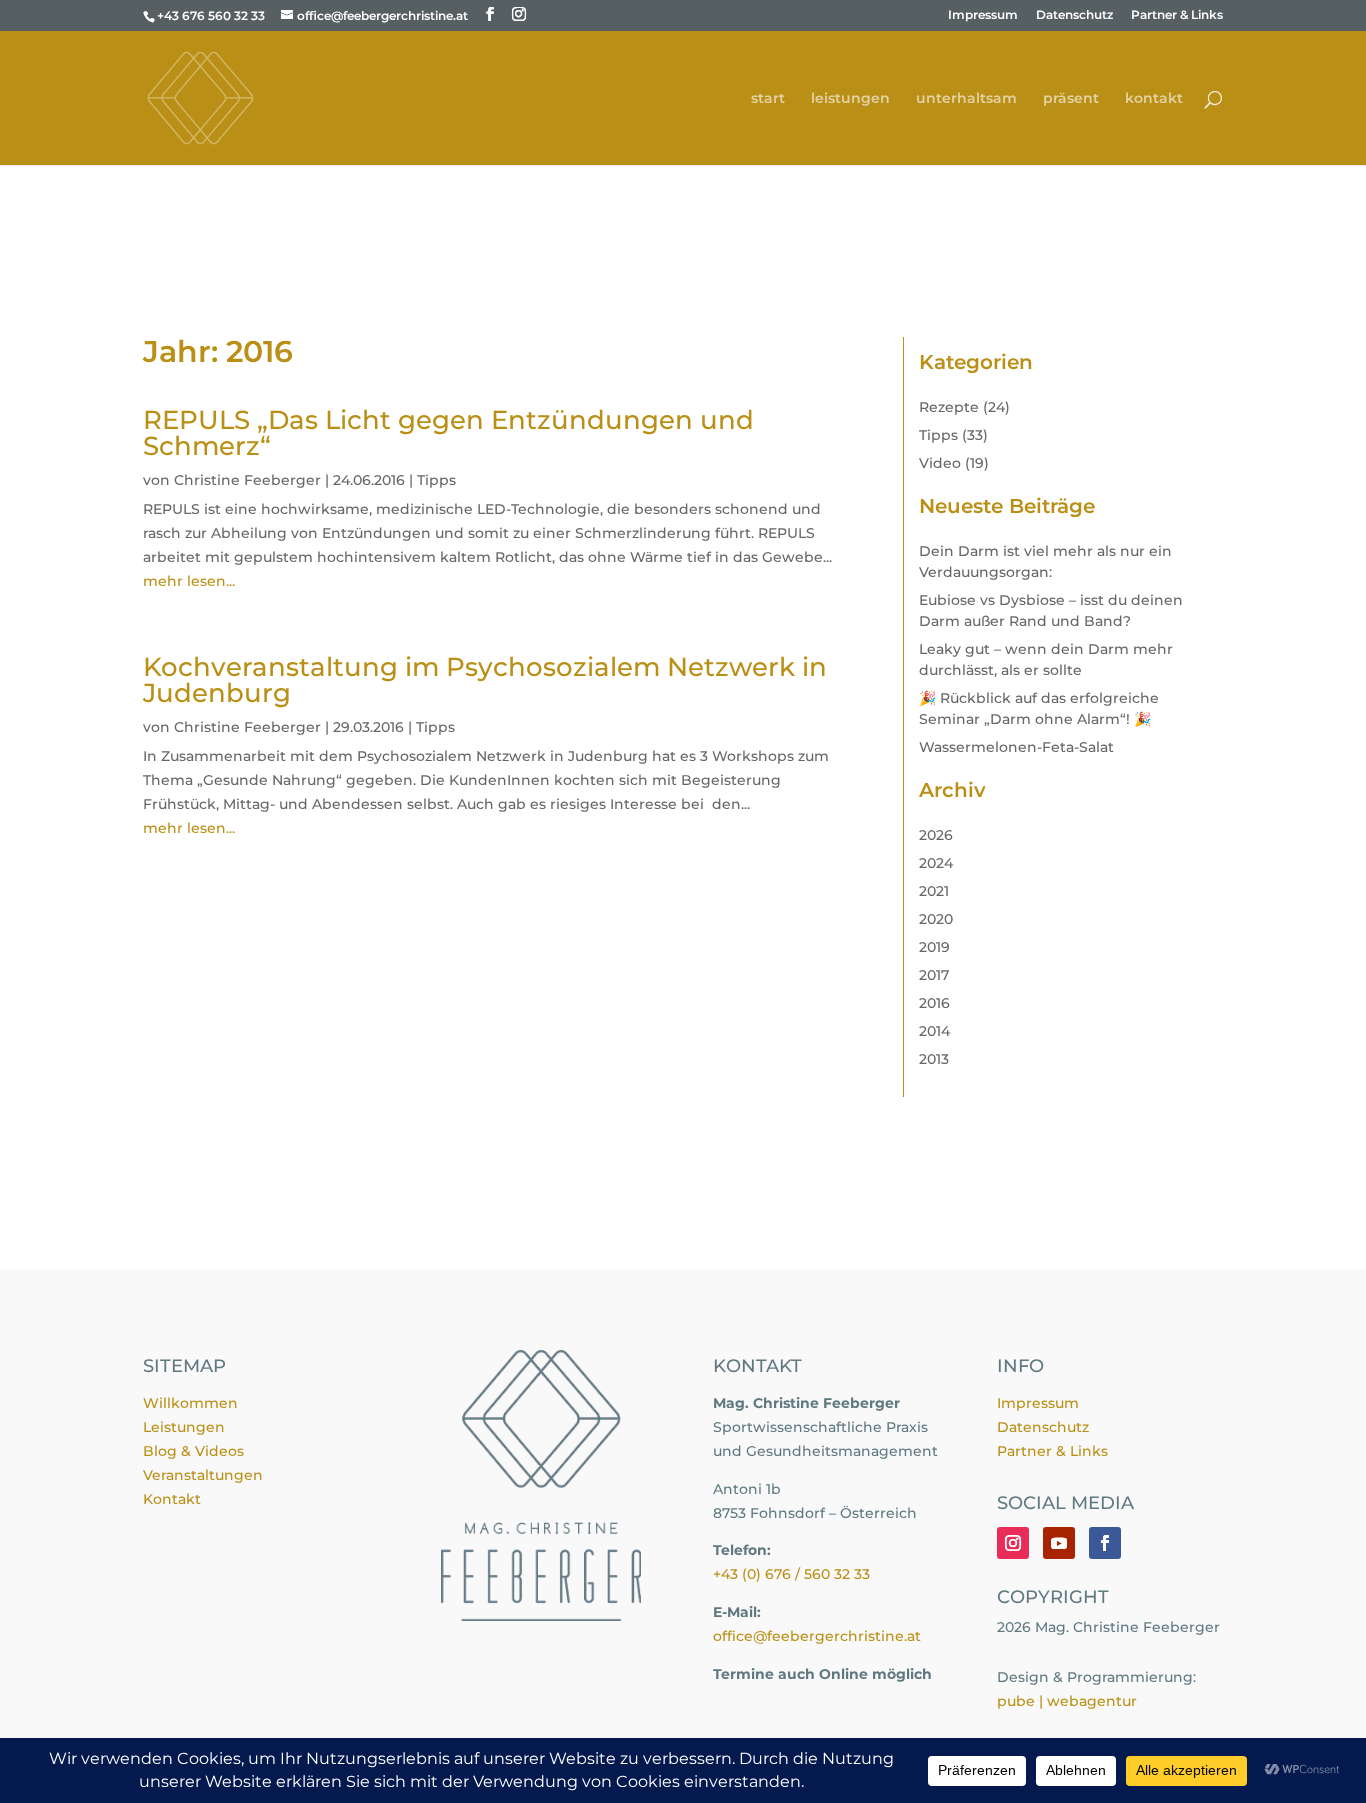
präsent (1071, 99)
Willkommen (190, 1403)
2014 (934, 1031)
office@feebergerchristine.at (817, 1636)
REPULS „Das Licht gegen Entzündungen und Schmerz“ (448, 433)
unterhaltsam (966, 99)
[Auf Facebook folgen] (1105, 1543)
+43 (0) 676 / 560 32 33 (791, 1574)
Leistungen (184, 1427)
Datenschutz (1074, 15)
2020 (936, 919)
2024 (936, 863)
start (768, 99)
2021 (934, 891)
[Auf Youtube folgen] (1059, 1543)
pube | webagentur (1067, 1701)
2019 (934, 947)
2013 (934, 1059)
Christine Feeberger (247, 480)
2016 (934, 1003)
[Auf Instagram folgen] (1013, 1543)
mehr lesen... (189, 581)
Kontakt (172, 1499)
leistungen (850, 99)
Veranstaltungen (203, 1475)
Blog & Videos (193, 1451)
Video (940, 463)
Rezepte (949, 407)
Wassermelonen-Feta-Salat (1016, 747)
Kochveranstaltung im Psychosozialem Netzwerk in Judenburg (485, 680)
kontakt (1154, 99)
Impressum (983, 15)
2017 (934, 975)
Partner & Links (1177, 15)
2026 (936, 835)
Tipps (436, 480)
